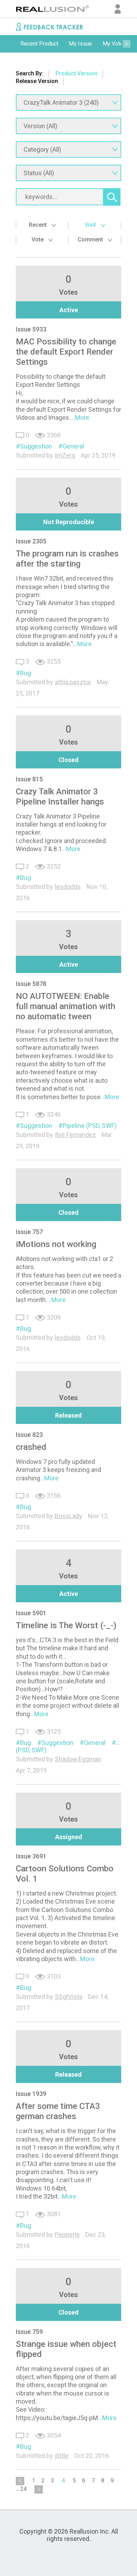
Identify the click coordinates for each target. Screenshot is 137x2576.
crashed (31, 1447)
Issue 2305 (31, 541)
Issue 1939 (31, 2094)
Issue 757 (29, 1232)
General (73, 446)
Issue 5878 (31, 984)
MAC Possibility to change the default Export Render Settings (66, 352)
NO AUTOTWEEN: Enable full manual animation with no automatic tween (66, 1006)
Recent (38, 225)
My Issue (80, 44)
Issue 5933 (31, 329)
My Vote (113, 44)
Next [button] (126, 44)
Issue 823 (29, 1435)
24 (24, 2489)
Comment (91, 239)
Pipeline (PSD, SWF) (90, 1126)
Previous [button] (11, 44)
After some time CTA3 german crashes (58, 2111)
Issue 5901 (31, 1613)
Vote (38, 239)
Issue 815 (29, 779)
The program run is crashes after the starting (67, 559)
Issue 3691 (31, 1856)
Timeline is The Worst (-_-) (66, 1625)
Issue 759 (29, 2332)
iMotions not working (56, 1244)
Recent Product (39, 44)
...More (80, 417)
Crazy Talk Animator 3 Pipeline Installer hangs (60, 797)
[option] (39, 44)
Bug (25, 673)
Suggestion (36, 446)
